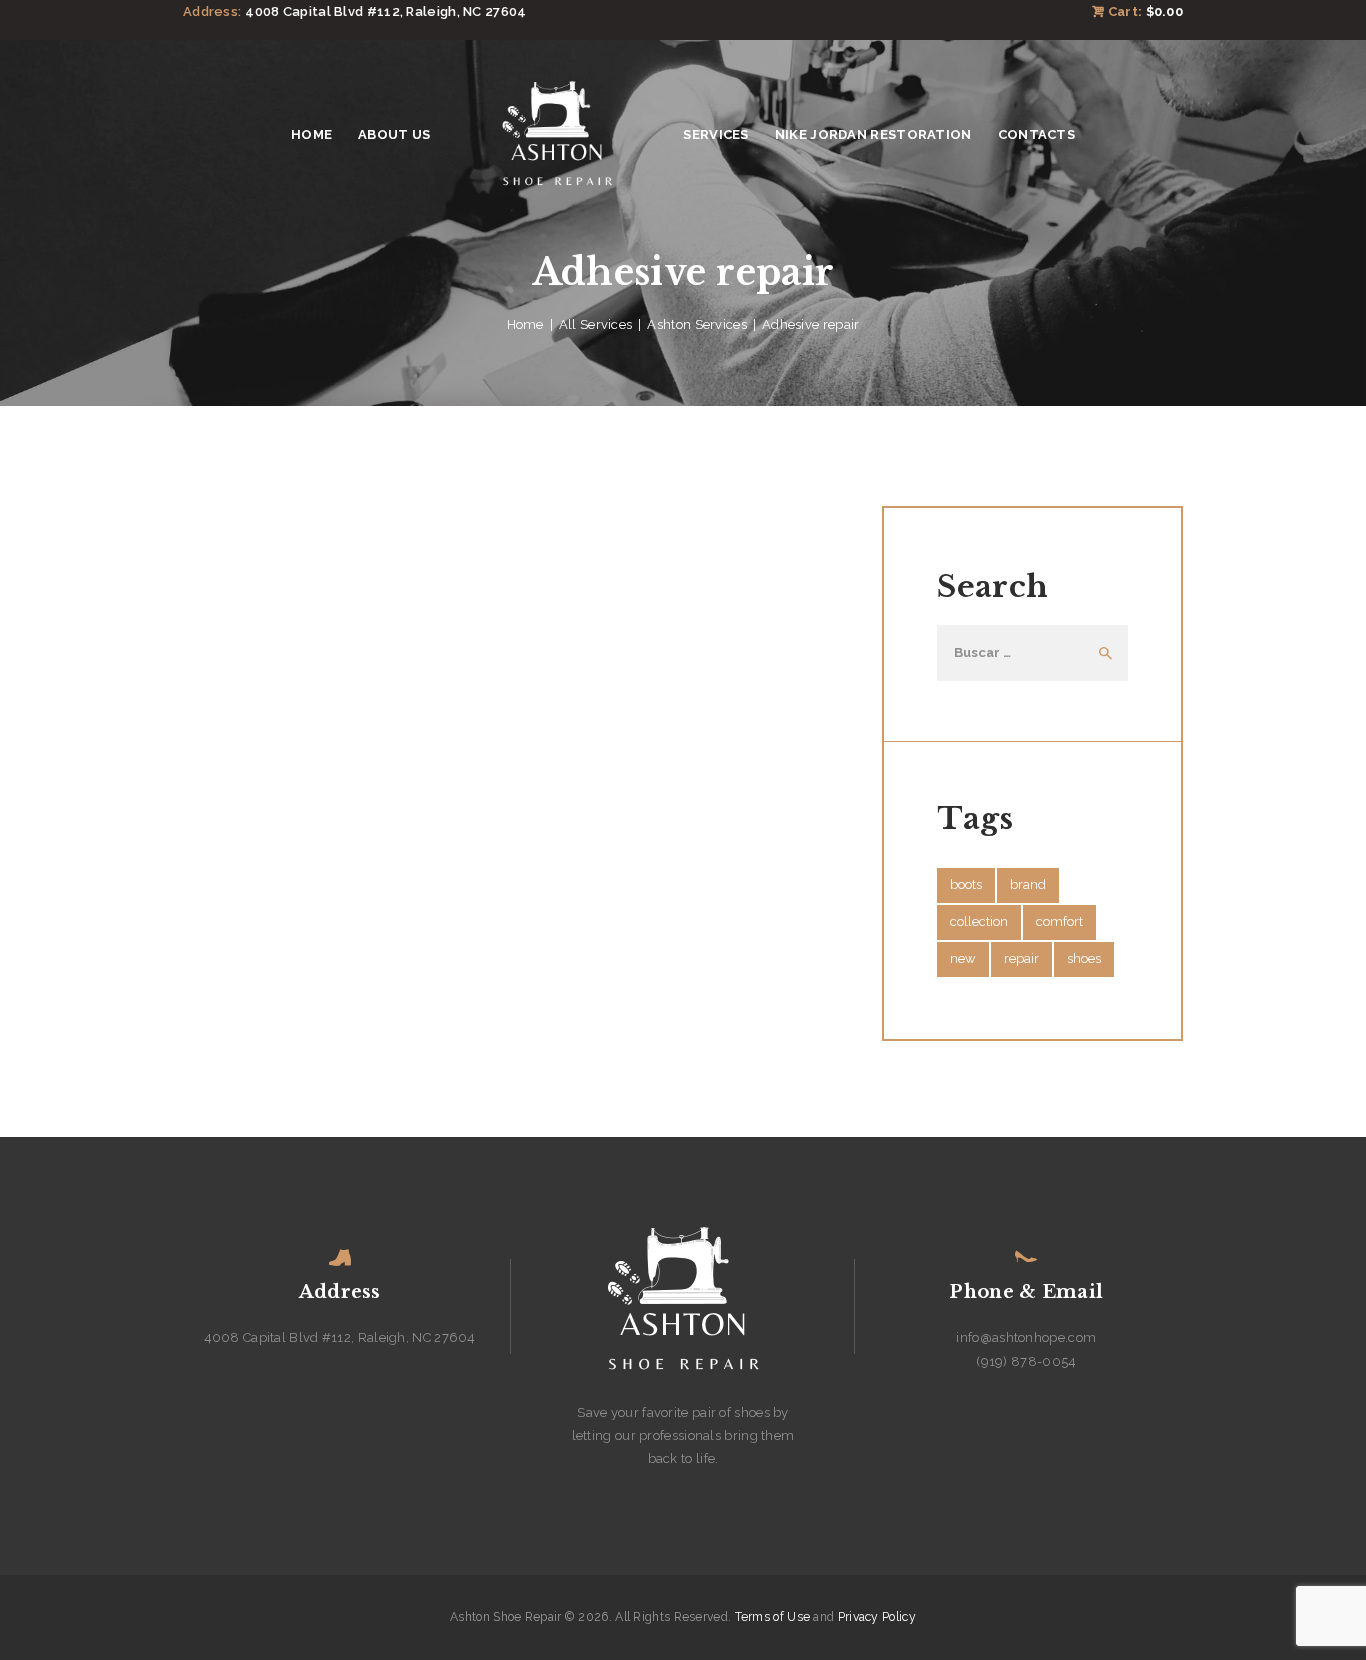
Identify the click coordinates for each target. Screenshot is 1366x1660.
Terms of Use (773, 1617)
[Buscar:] (1032, 652)
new (963, 958)
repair (1021, 958)
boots (966, 884)
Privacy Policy (877, 1617)
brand (1028, 884)
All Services (596, 324)
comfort (1059, 921)
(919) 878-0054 (1026, 1361)
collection (979, 921)
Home (525, 324)
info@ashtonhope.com (1026, 1337)
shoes (1084, 958)
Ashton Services (697, 324)
